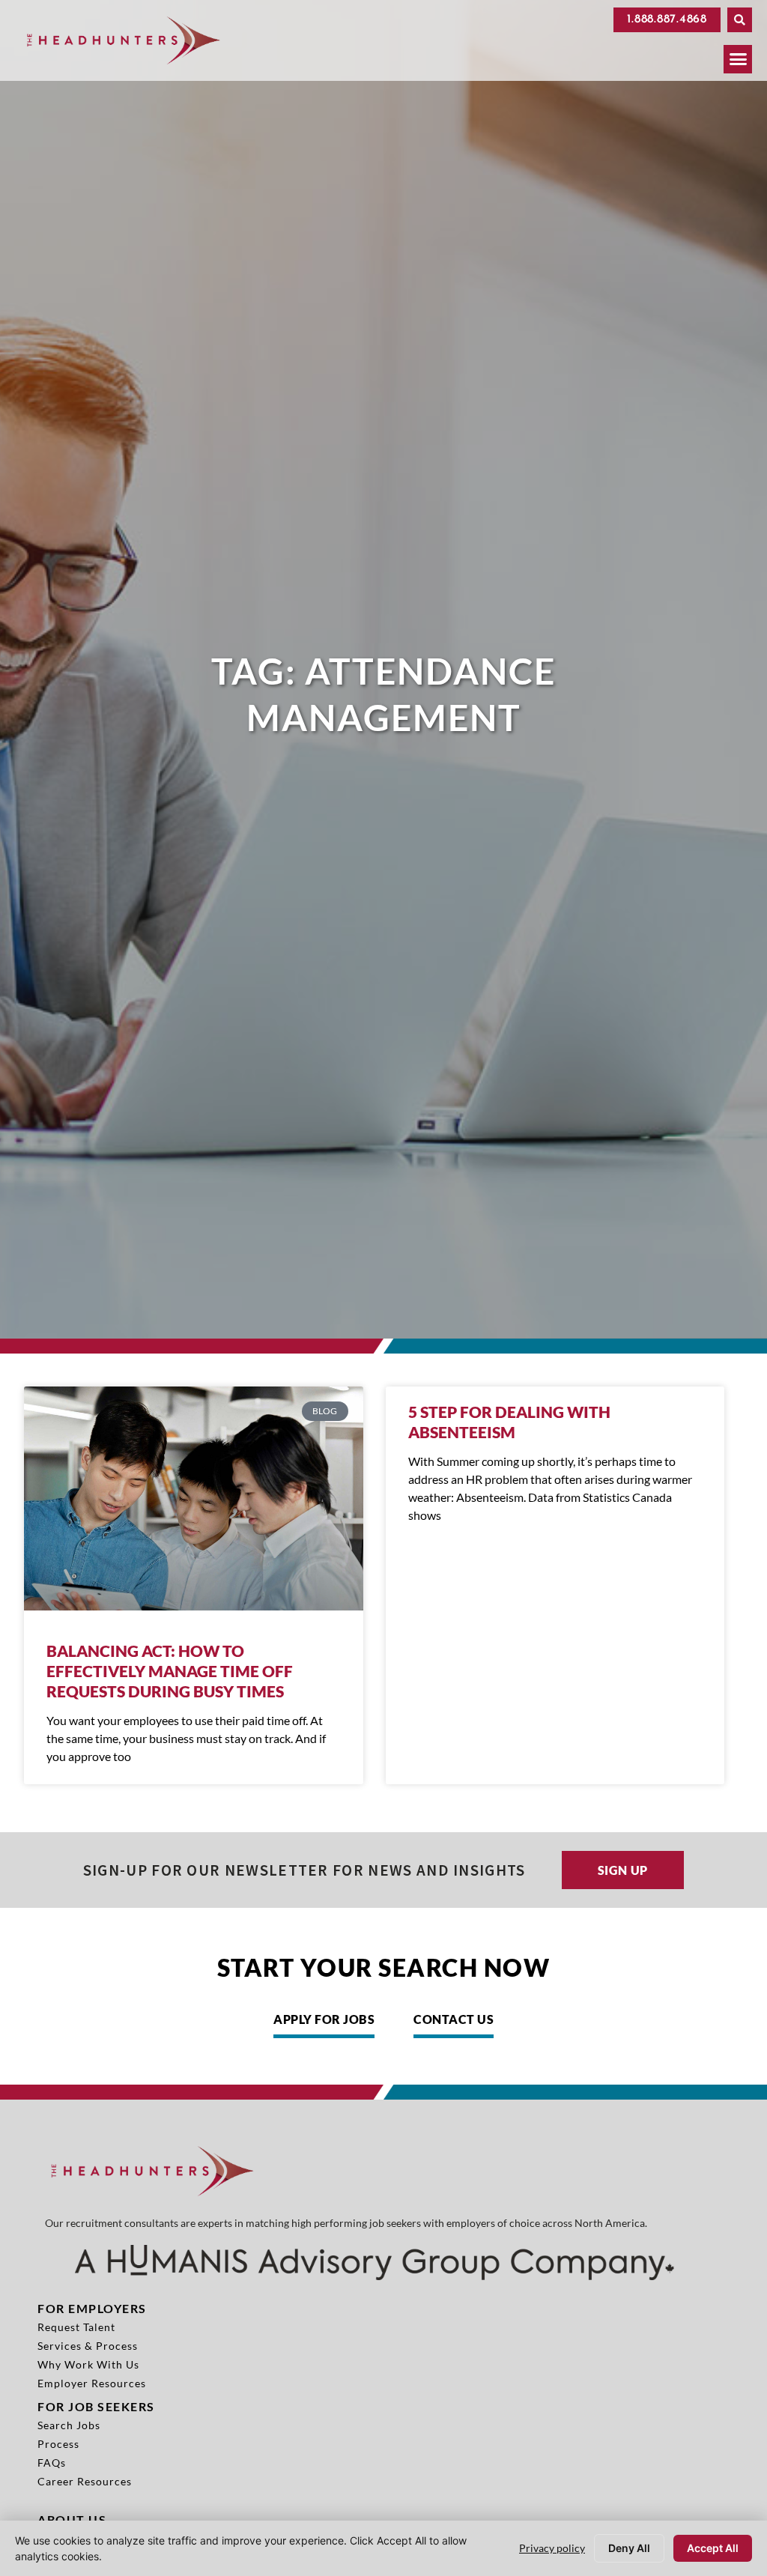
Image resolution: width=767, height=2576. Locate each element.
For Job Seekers (96, 2406)
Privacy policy (552, 2548)
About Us (72, 2519)
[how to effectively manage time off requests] (194, 1498)
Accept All (713, 2548)
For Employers (92, 2308)
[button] (740, 20)
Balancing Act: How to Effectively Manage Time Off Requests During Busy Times (170, 1671)
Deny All (629, 2548)
